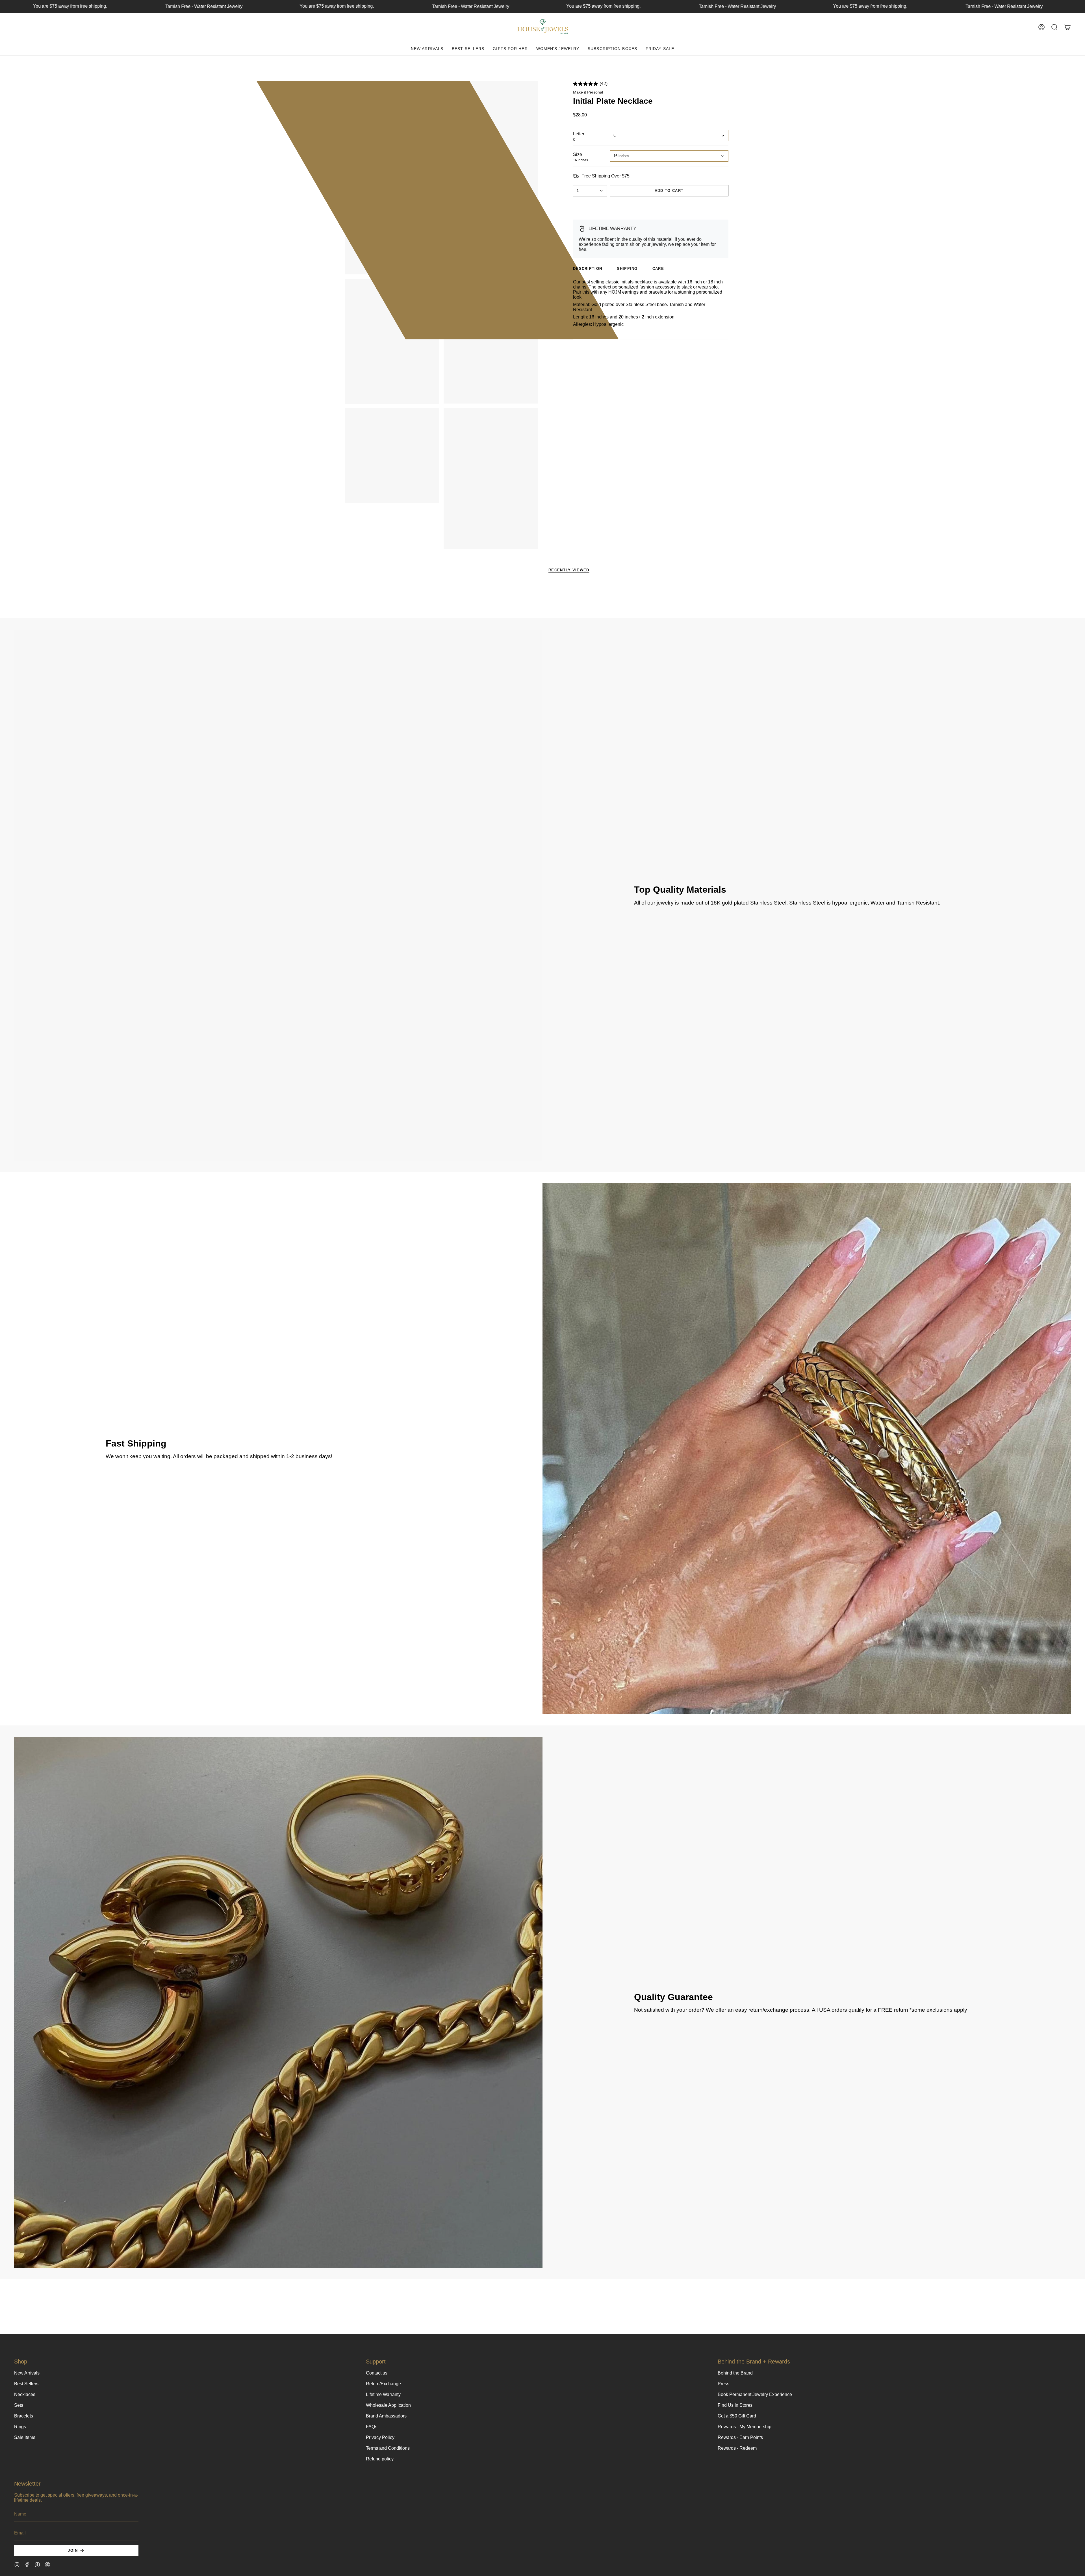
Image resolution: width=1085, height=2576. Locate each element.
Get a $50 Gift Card (737, 2416)
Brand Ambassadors (386, 2416)
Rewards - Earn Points (740, 2437)
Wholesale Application (388, 2405)
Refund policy (380, 2459)
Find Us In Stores (735, 2405)
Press (723, 2384)
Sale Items (25, 2437)
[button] (1054, 27)
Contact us (377, 2373)
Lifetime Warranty (383, 2394)
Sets (19, 2405)
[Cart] (1067, 27)
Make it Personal (588, 92)
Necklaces (25, 2394)
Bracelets (24, 2416)
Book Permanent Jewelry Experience (755, 2394)
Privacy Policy (380, 2437)
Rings (20, 2427)
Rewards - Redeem (737, 2448)
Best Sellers (26, 2384)
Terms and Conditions (388, 2448)
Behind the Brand (735, 2373)
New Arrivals (27, 2373)
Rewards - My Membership (745, 2427)
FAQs (372, 2427)
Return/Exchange (383, 2384)
